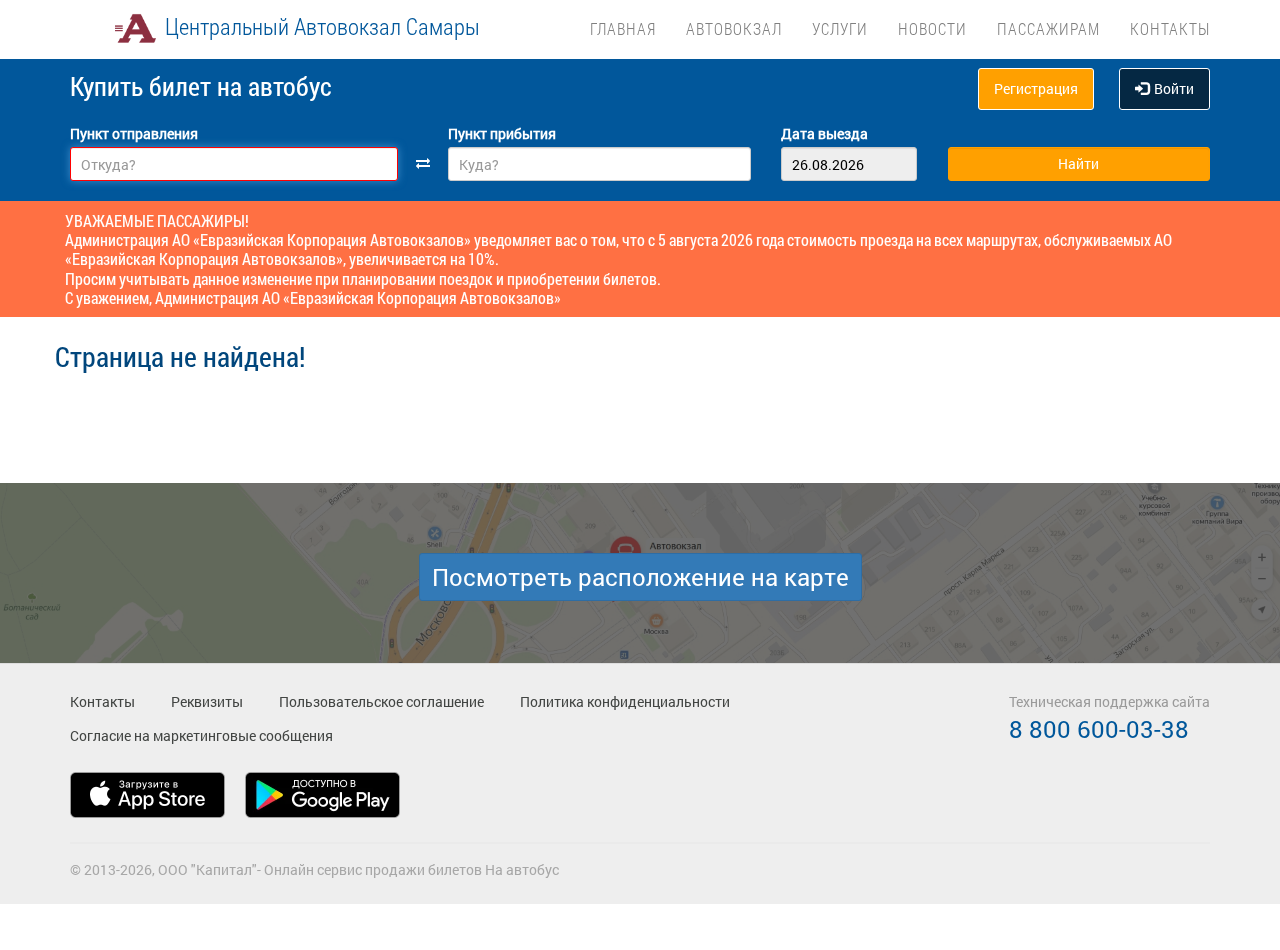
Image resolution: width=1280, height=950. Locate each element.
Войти (1174, 88)
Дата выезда (824, 133)
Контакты (1170, 28)
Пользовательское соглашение (381, 701)
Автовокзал (734, 28)
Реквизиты (207, 701)
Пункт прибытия (502, 133)
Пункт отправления (134, 133)
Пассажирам (1048, 28)
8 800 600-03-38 (1099, 729)
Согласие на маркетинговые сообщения (201, 735)
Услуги (840, 28)
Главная (623, 28)
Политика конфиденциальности (625, 701)
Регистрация (1036, 88)
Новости (932, 28)
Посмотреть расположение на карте (640, 577)
